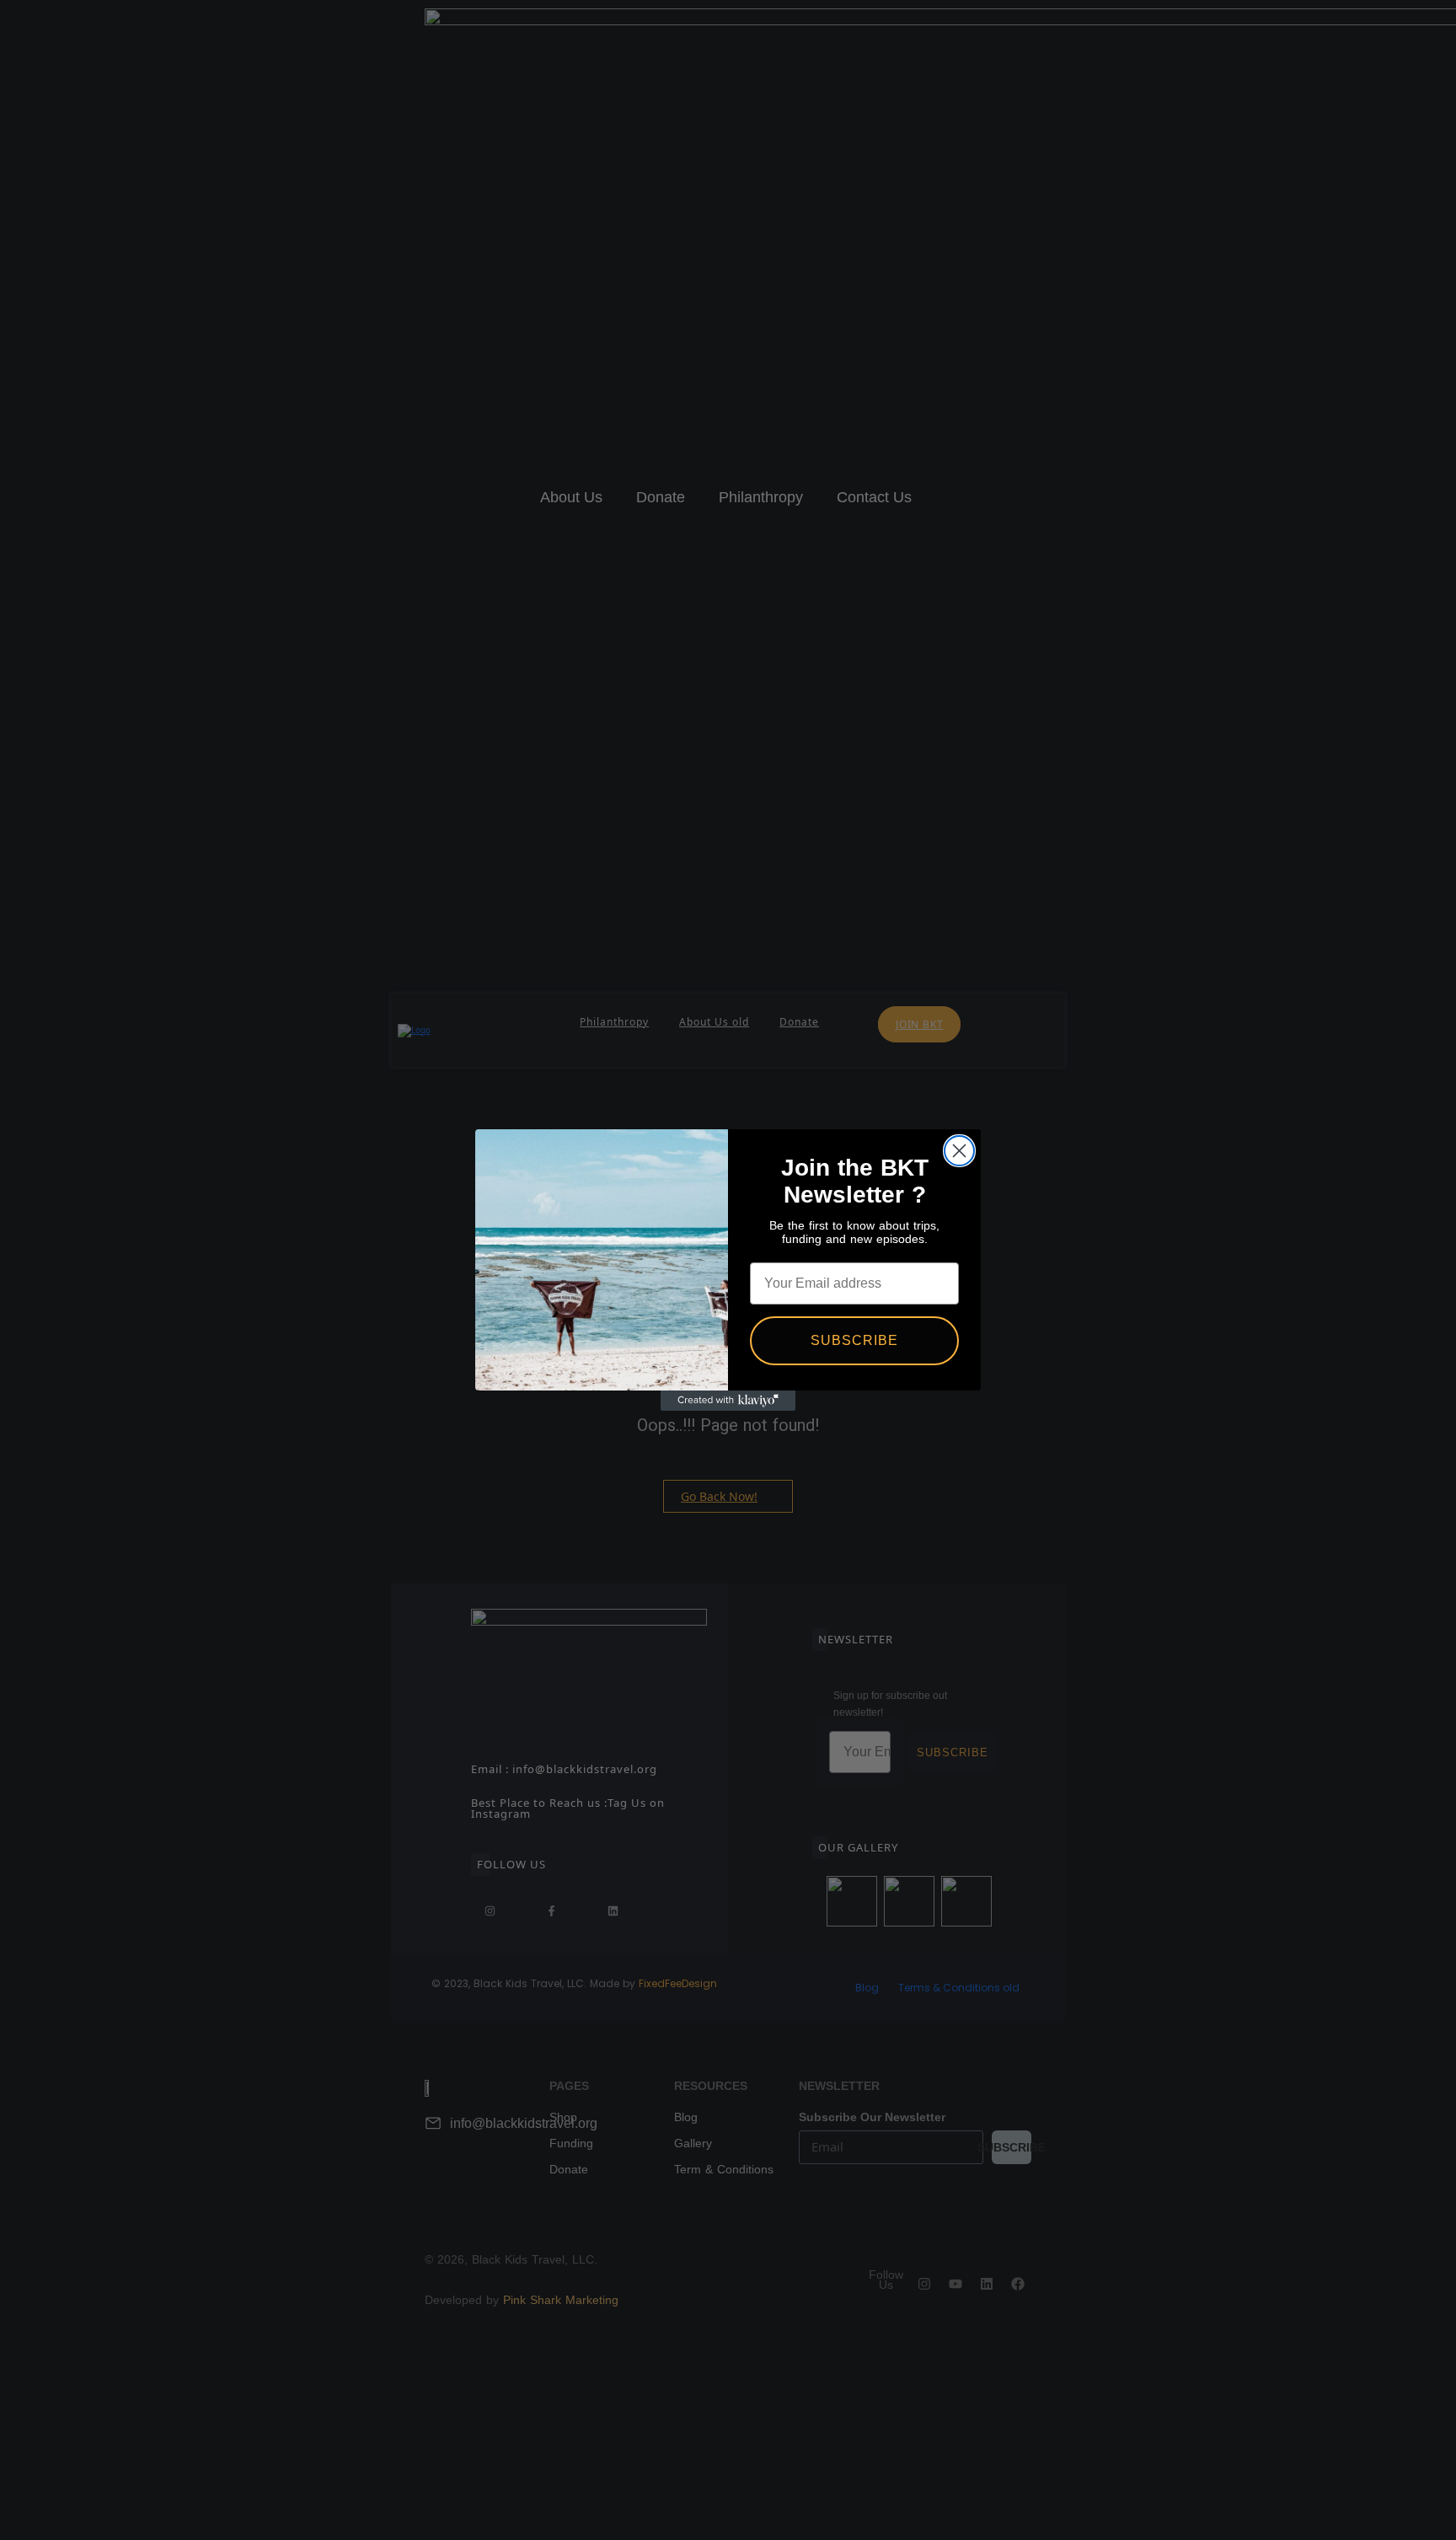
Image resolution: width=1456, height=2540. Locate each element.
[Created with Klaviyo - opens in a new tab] (728, 1401)
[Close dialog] (959, 1151)
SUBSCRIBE (854, 1340)
